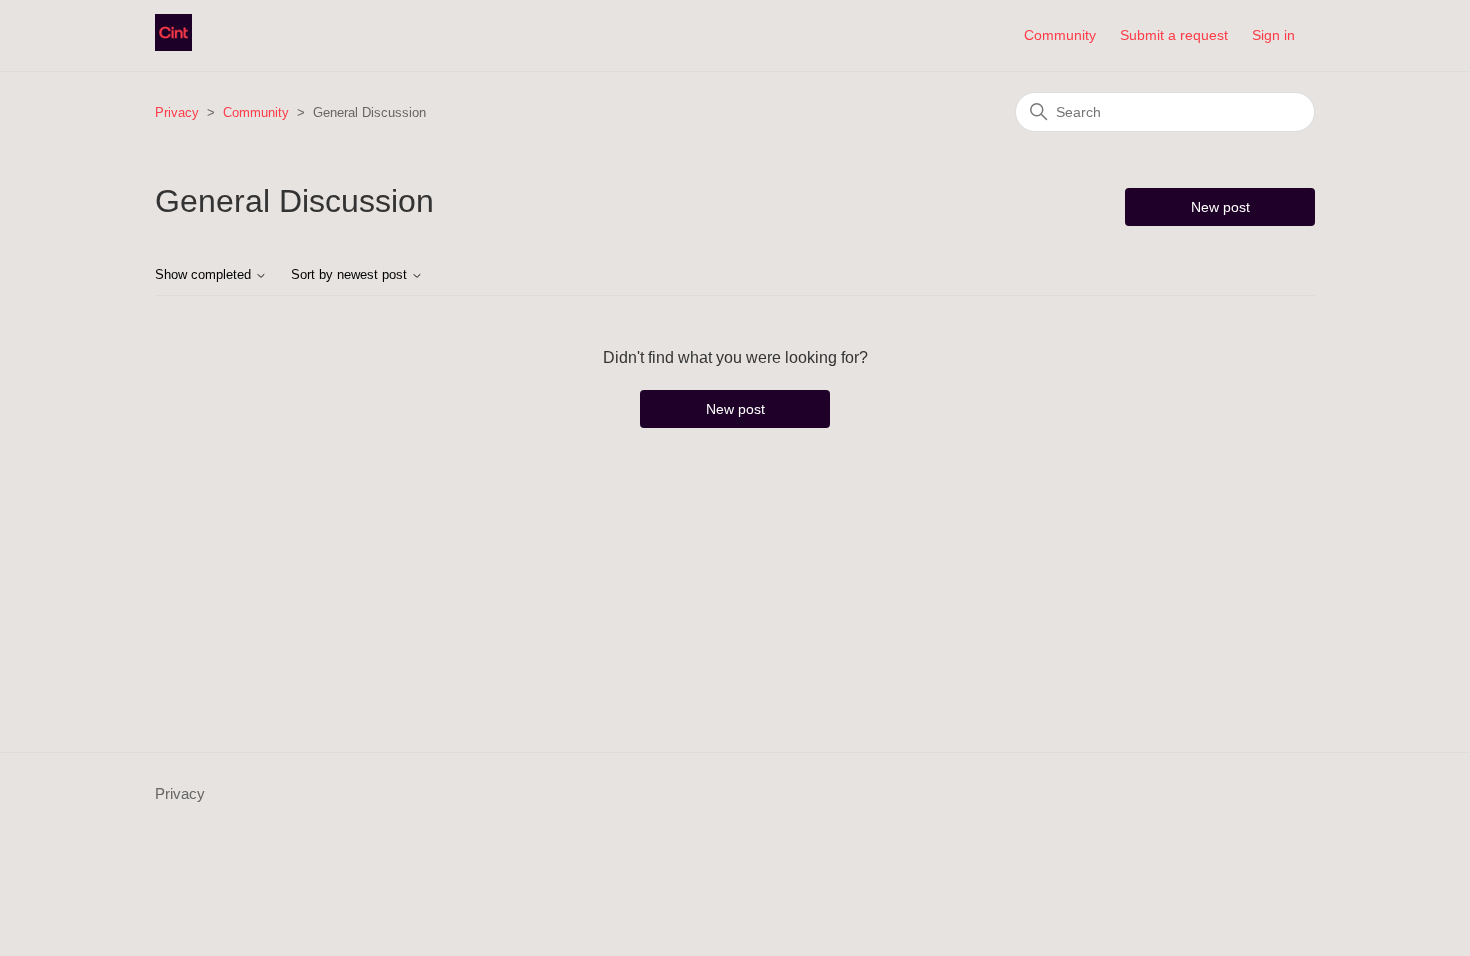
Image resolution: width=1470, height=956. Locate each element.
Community (1060, 35)
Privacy (177, 112)
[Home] (173, 45)
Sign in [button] (1273, 35)
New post (1220, 207)
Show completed (205, 275)
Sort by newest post (351, 275)
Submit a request (1174, 35)
